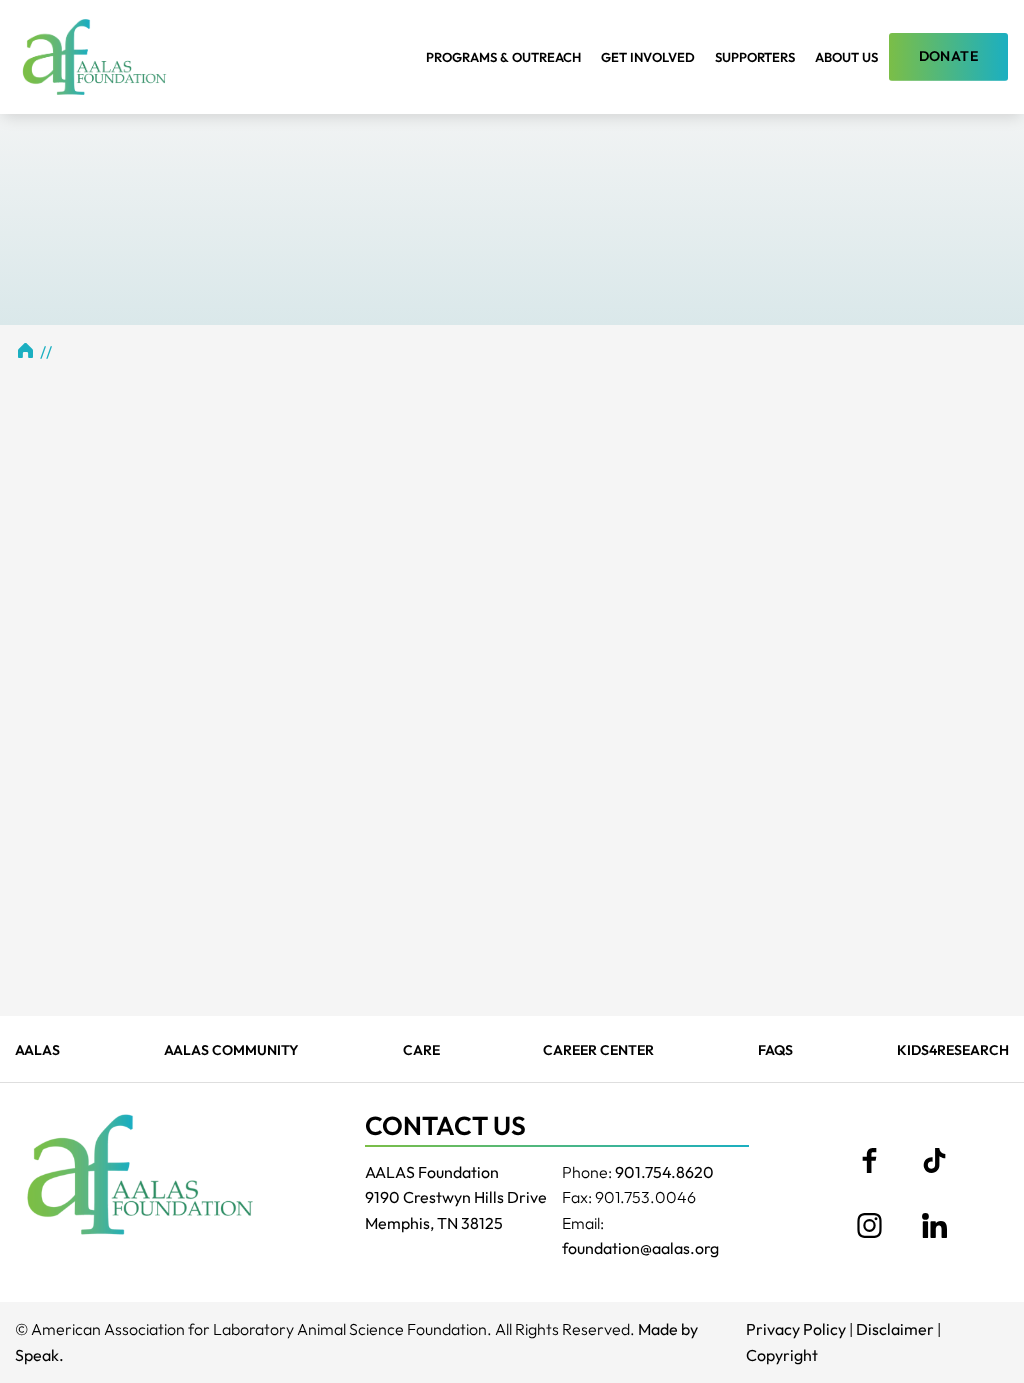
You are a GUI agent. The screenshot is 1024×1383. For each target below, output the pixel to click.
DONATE (948, 56)
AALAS (37, 1050)
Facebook (869, 1160)
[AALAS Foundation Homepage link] (140, 1174)
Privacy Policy (796, 1329)
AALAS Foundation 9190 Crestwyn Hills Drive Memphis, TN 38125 (456, 1197)
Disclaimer (895, 1329)
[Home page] (94, 57)
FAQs (775, 1050)
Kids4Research (953, 1050)
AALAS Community (231, 1050)
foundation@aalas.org (640, 1248)
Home (25, 350)
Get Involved (648, 57)
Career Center (598, 1050)
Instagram (869, 1225)
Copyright (782, 1355)
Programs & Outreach (503, 57)
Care (421, 1050)
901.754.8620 (664, 1172)
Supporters (755, 57)
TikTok (934, 1160)
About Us (846, 57)
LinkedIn (934, 1225)
